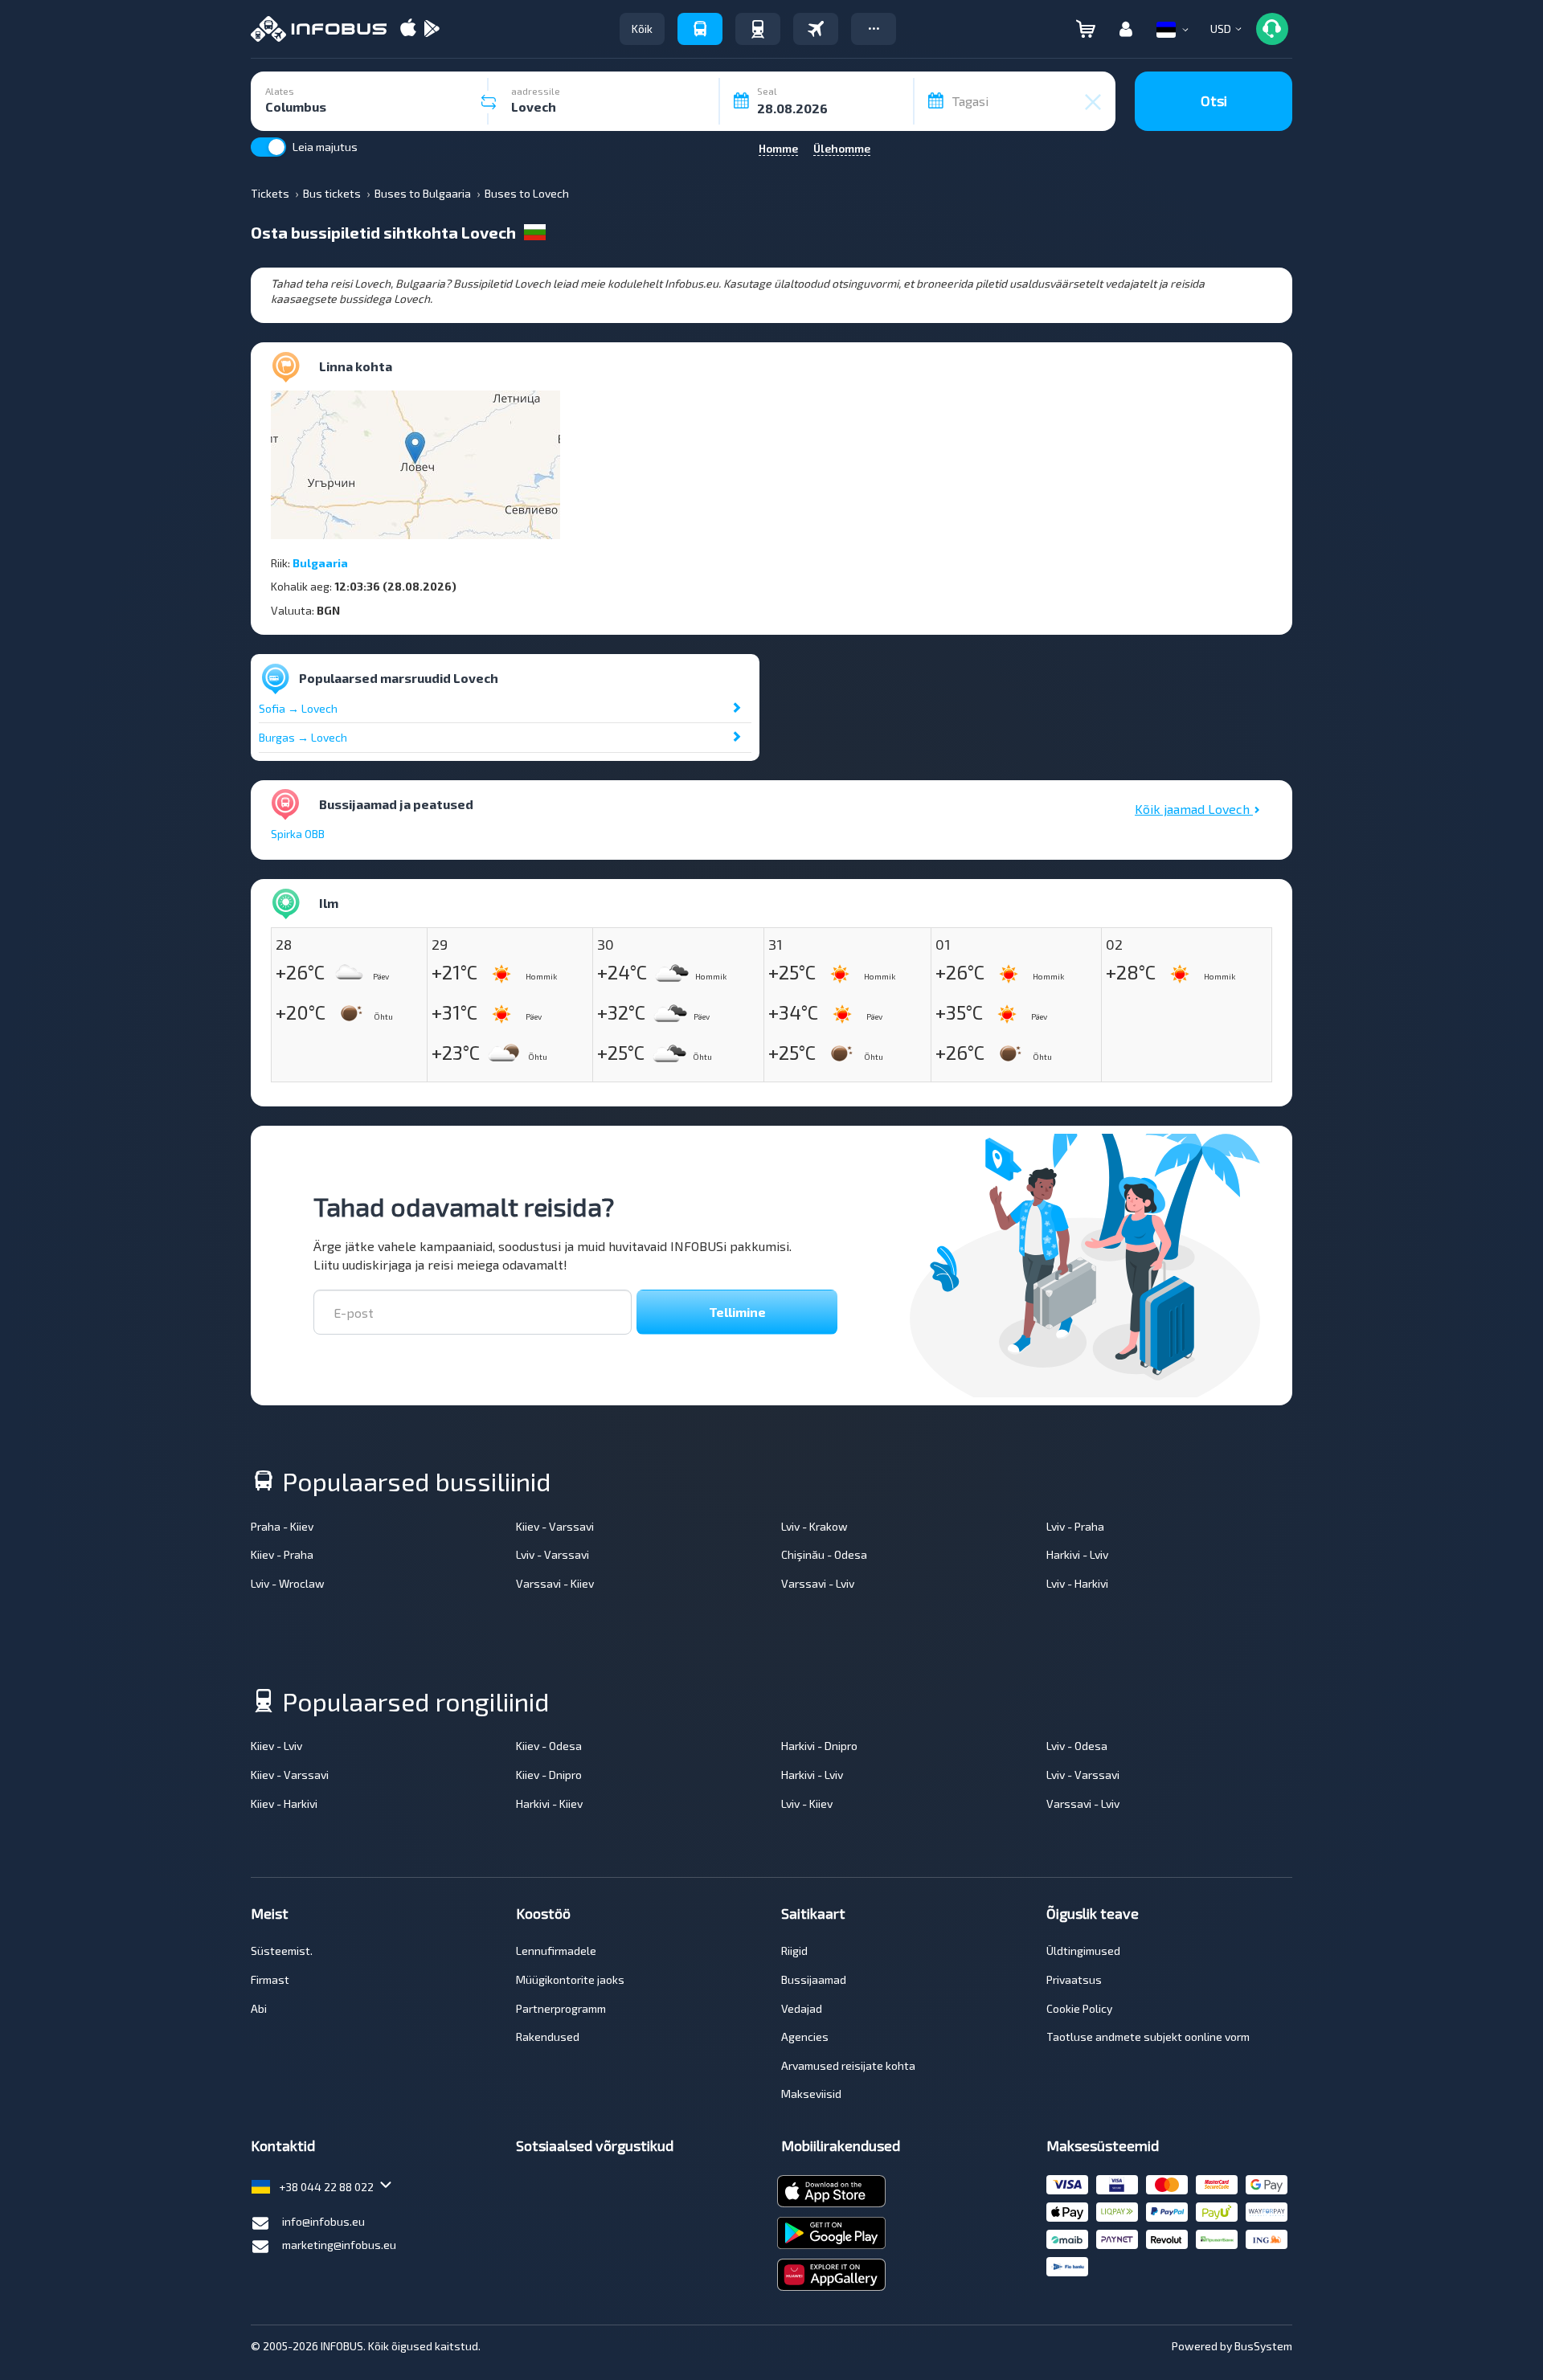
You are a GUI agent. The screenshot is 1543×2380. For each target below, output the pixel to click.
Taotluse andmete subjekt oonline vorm (1148, 2036)
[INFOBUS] (319, 29)
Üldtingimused (1083, 1951)
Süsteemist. (282, 1951)
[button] (874, 29)
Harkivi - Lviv (1077, 1554)
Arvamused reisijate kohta (848, 2065)
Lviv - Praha (1075, 1526)
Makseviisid (811, 2094)
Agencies (805, 2036)
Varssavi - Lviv (818, 1583)
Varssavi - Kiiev (555, 1583)
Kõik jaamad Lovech (1194, 809)
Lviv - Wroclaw (288, 1583)
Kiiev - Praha (282, 1554)
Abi (259, 2008)
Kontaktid (283, 2145)
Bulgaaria (320, 563)
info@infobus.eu (323, 2221)
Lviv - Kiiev (807, 1803)
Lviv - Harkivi (1077, 1583)
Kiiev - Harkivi (284, 1803)
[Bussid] (700, 29)
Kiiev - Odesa (549, 1746)
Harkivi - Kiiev (549, 1803)
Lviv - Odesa (1077, 1746)
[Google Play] (432, 29)
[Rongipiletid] (758, 29)
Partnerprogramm (561, 2008)
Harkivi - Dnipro (819, 1746)
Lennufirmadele (556, 1951)
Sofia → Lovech (298, 708)
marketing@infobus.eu (339, 2245)
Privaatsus (1074, 1979)
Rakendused (548, 2036)
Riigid (794, 1951)
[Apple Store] (408, 29)
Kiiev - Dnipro (549, 1775)
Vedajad (802, 2008)
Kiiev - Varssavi (555, 1526)
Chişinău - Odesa (824, 1554)
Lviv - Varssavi (553, 1554)
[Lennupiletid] (816, 29)
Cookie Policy (1079, 2008)
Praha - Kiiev (282, 1526)
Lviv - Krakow (814, 1526)
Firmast (270, 1979)
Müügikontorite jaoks (570, 1979)
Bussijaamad (814, 1979)
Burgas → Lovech (303, 737)
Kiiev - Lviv (276, 1746)
